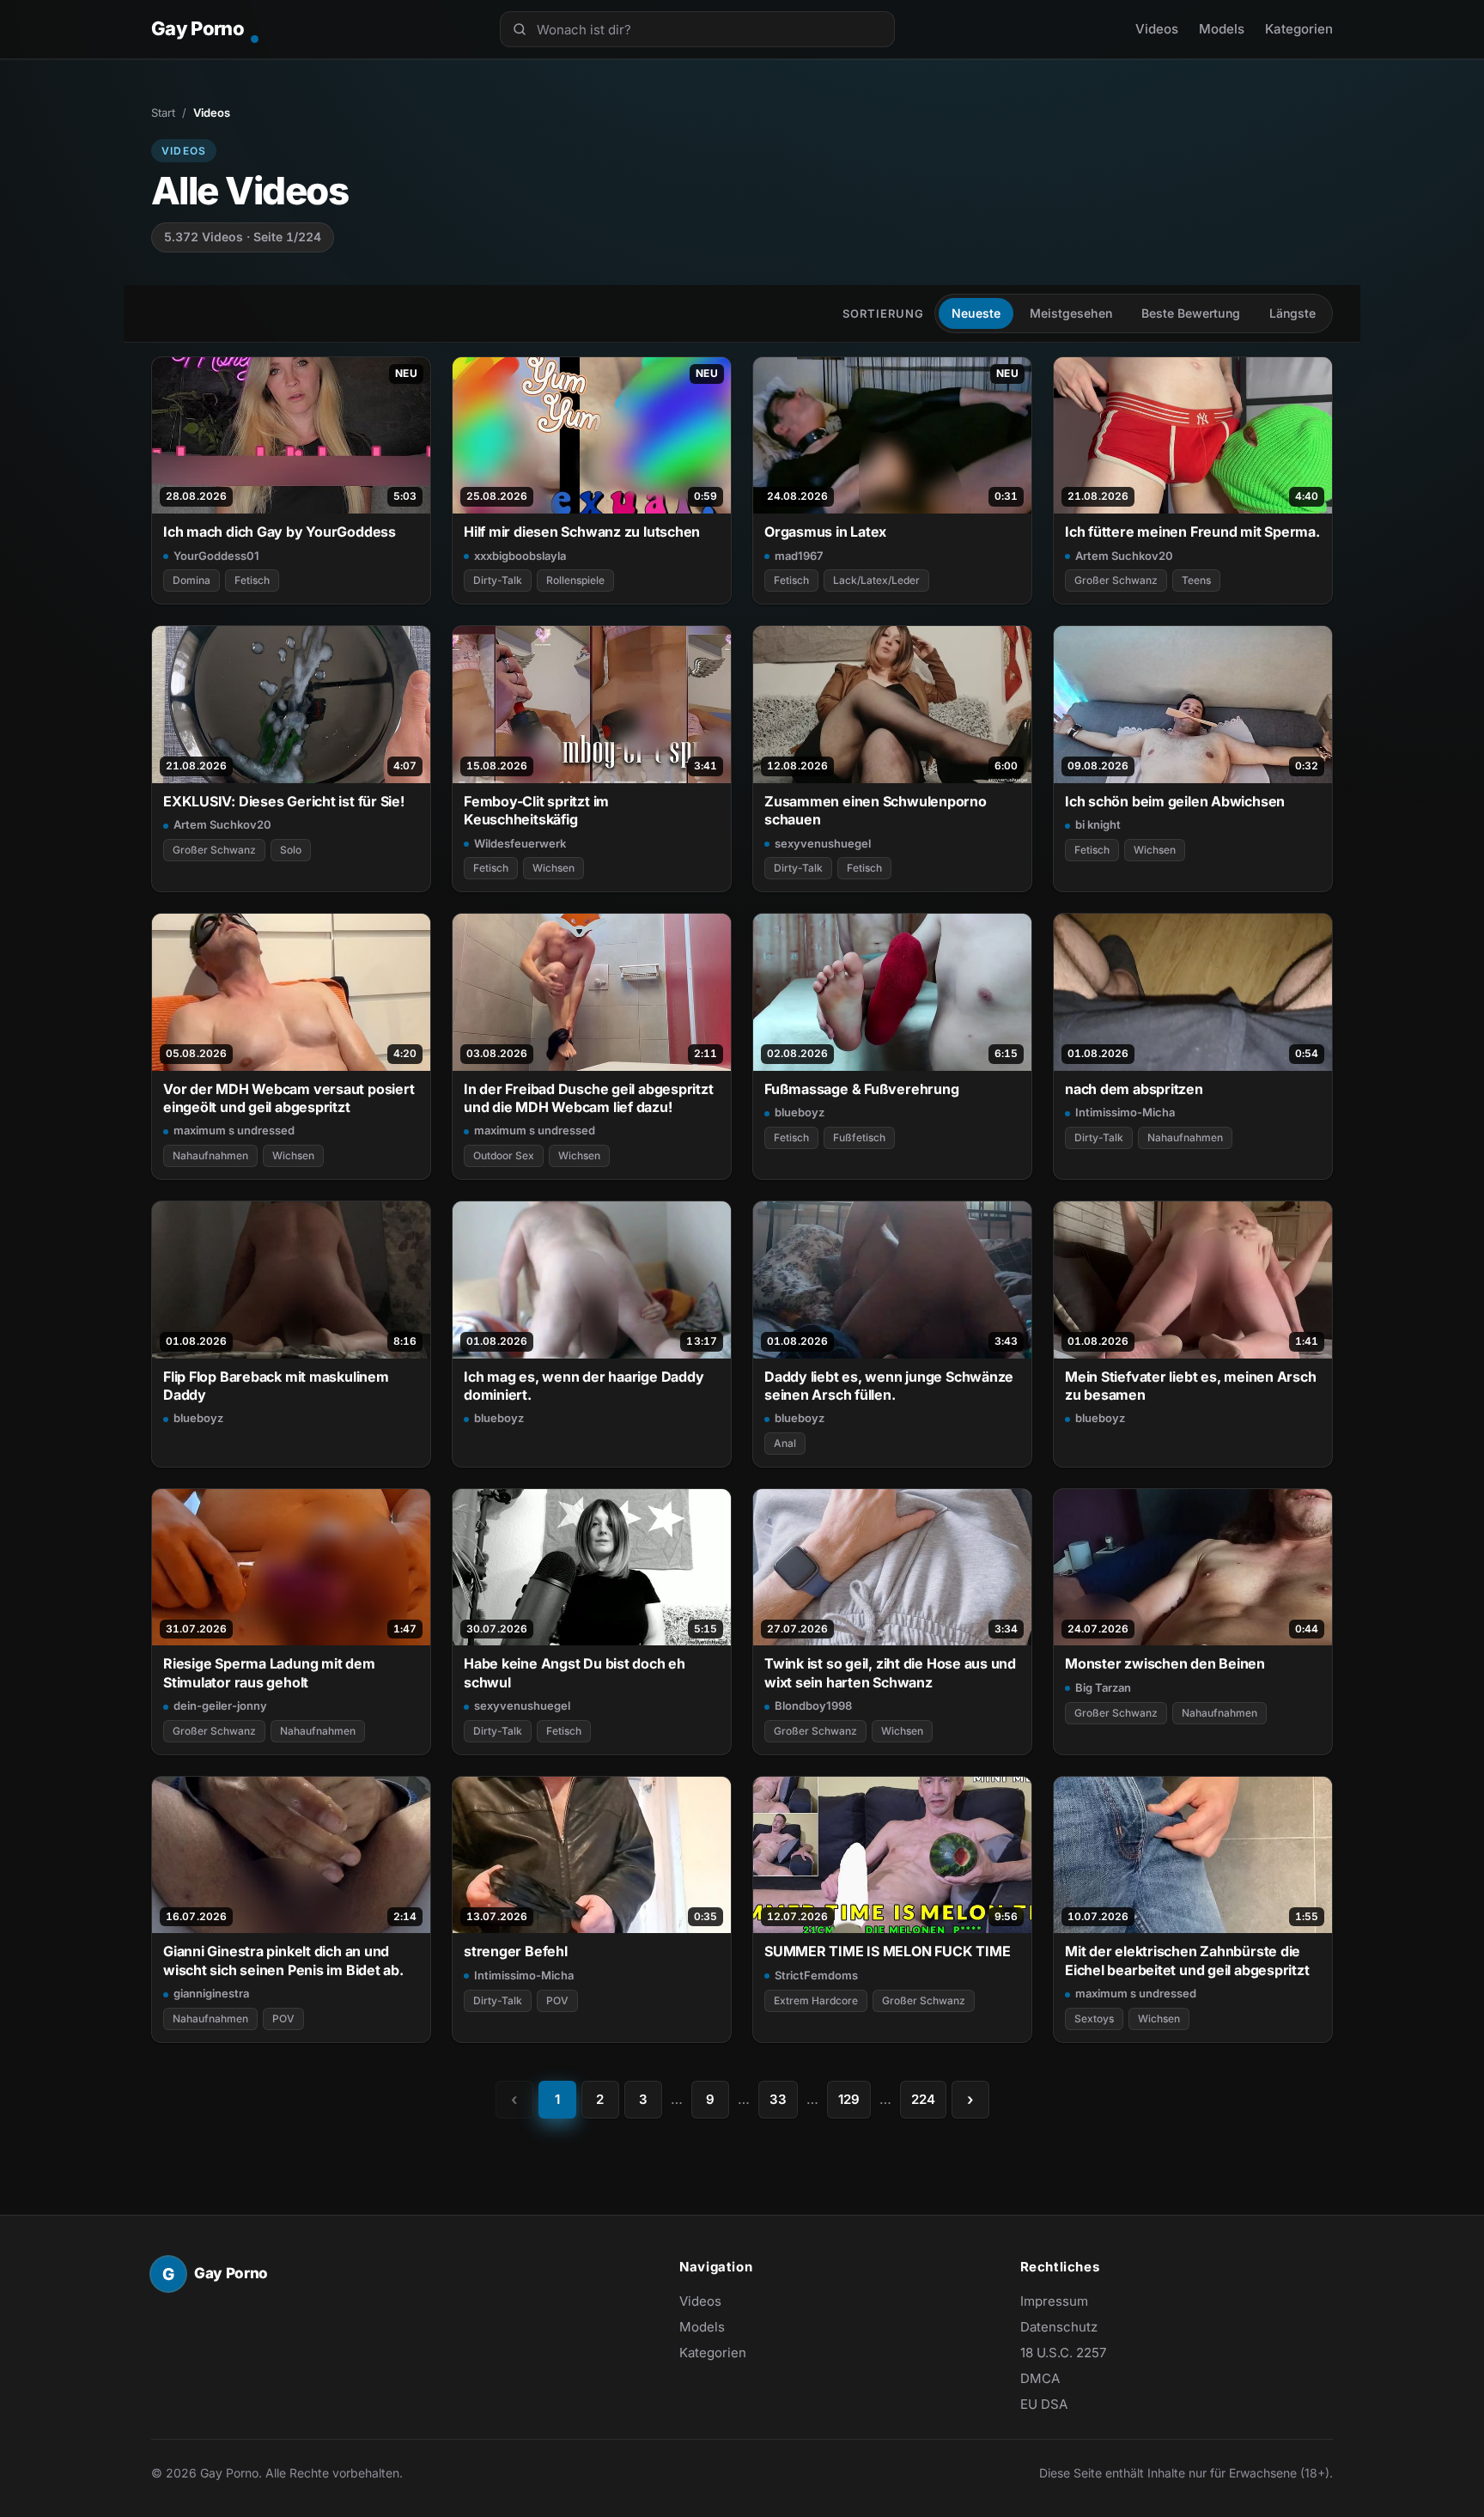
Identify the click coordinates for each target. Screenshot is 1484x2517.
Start (163, 112)
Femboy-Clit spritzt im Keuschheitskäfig (536, 810)
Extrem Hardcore (816, 2000)
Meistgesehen (1071, 313)
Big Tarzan (1103, 1687)
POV (283, 2018)
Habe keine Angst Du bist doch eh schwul (575, 1672)
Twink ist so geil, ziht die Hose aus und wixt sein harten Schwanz (890, 1672)
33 (778, 2099)
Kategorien (1299, 29)
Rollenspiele (575, 580)
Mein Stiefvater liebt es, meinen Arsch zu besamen (1191, 1386)
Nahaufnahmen (210, 1155)
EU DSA (1044, 2404)
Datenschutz (1059, 2327)
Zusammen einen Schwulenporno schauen (876, 810)
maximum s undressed (234, 1130)
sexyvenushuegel (823, 843)
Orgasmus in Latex (825, 532)
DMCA (1040, 2378)
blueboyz (800, 1112)
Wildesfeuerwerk (520, 843)
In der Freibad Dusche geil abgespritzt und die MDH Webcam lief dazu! (589, 1098)
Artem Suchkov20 (1124, 556)
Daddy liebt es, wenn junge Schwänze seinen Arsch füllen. (889, 1386)
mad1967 (799, 556)
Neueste (976, 313)
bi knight (1098, 824)
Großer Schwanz (1116, 580)
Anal (785, 1443)
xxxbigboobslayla (520, 556)
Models (1222, 29)
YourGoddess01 (216, 556)
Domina (192, 580)
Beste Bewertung (1191, 313)
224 (923, 2099)
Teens (1196, 580)
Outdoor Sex (504, 1155)
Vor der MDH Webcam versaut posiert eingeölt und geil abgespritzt (289, 1098)
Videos (1157, 29)
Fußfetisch (859, 1137)
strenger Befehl (516, 1951)
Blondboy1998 (813, 1705)
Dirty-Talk (498, 580)
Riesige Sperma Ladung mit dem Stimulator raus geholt (269, 1672)
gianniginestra (211, 1993)
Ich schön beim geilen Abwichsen (1175, 801)
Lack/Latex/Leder (876, 580)
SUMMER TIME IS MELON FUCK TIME (887, 1951)
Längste (1292, 313)
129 (849, 2099)
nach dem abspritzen (1134, 1089)
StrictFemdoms (816, 1975)
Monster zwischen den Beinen (1165, 1663)
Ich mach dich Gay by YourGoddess (280, 532)
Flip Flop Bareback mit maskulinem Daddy (276, 1386)
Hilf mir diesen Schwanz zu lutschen (582, 532)
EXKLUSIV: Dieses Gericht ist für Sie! (284, 801)
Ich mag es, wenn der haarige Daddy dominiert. (584, 1386)
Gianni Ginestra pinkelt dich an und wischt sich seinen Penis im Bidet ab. (283, 1960)
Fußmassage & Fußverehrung (861, 1089)
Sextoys (1094, 2018)
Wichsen (553, 868)
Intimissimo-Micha (1125, 1112)
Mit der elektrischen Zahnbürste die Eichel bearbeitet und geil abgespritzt (1187, 1960)
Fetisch (252, 580)
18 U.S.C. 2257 (1063, 2353)
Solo (291, 850)
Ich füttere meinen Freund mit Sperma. (1192, 532)
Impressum (1054, 2301)
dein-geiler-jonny (220, 1705)
